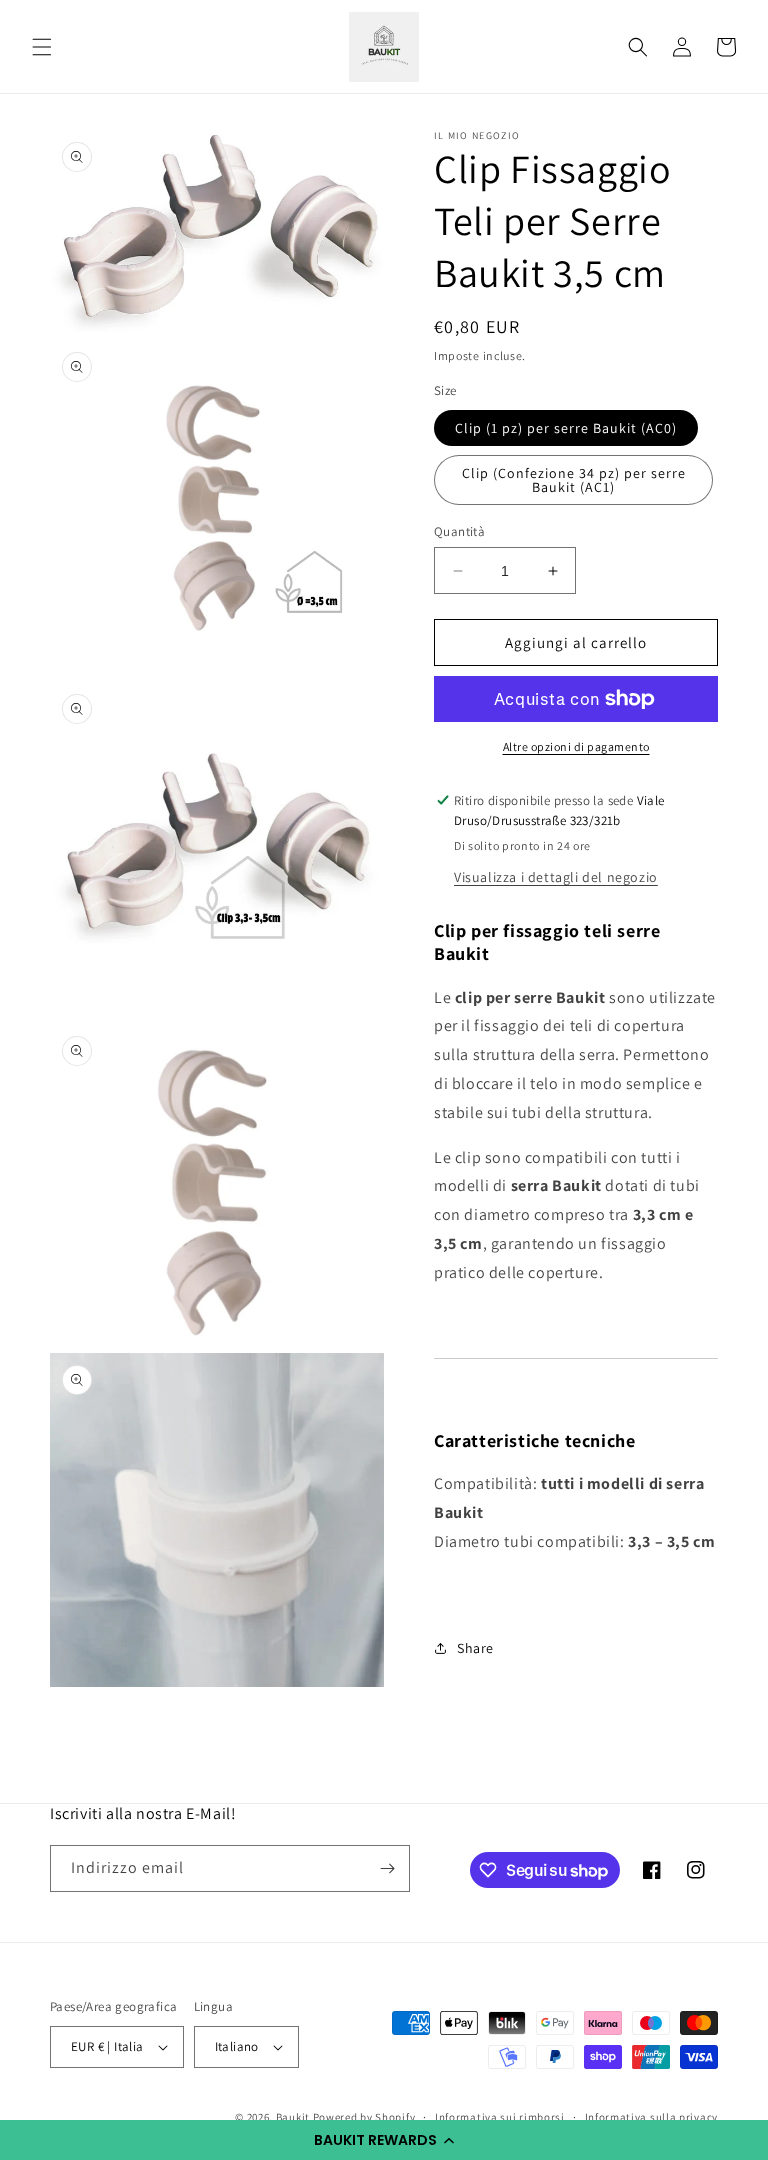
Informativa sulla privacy (652, 2117)
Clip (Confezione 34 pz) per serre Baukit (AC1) (574, 480)
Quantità (459, 531)
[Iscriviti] (387, 1868)
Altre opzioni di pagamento (576, 746)
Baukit (293, 2117)
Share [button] (475, 1648)
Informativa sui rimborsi (500, 2117)
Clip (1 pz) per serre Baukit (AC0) (566, 428)
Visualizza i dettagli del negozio (556, 877)
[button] (384, 2140)
